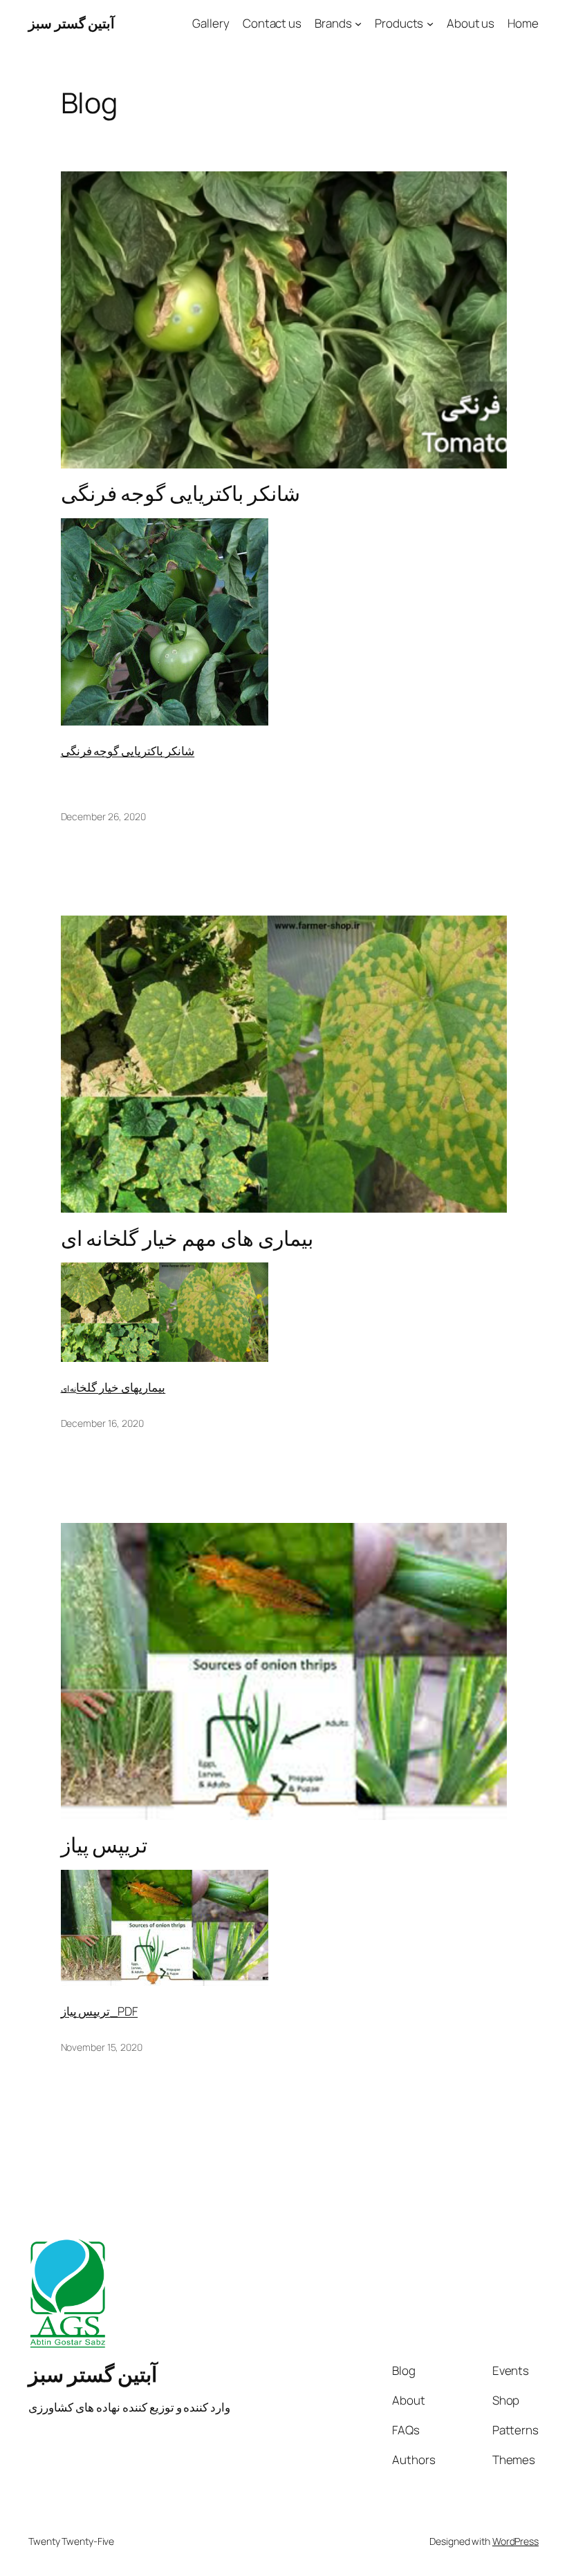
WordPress (515, 2541)
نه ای (69, 1389)
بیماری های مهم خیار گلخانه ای (187, 1238)
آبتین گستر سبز (72, 23)
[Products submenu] (430, 23)
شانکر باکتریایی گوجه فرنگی (181, 493)
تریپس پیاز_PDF (100, 2011)
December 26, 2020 (103, 816)
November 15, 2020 (102, 2047)
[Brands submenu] (358, 23)
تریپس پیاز (104, 1845)
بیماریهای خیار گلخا (121, 1387)
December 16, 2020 (102, 1423)
